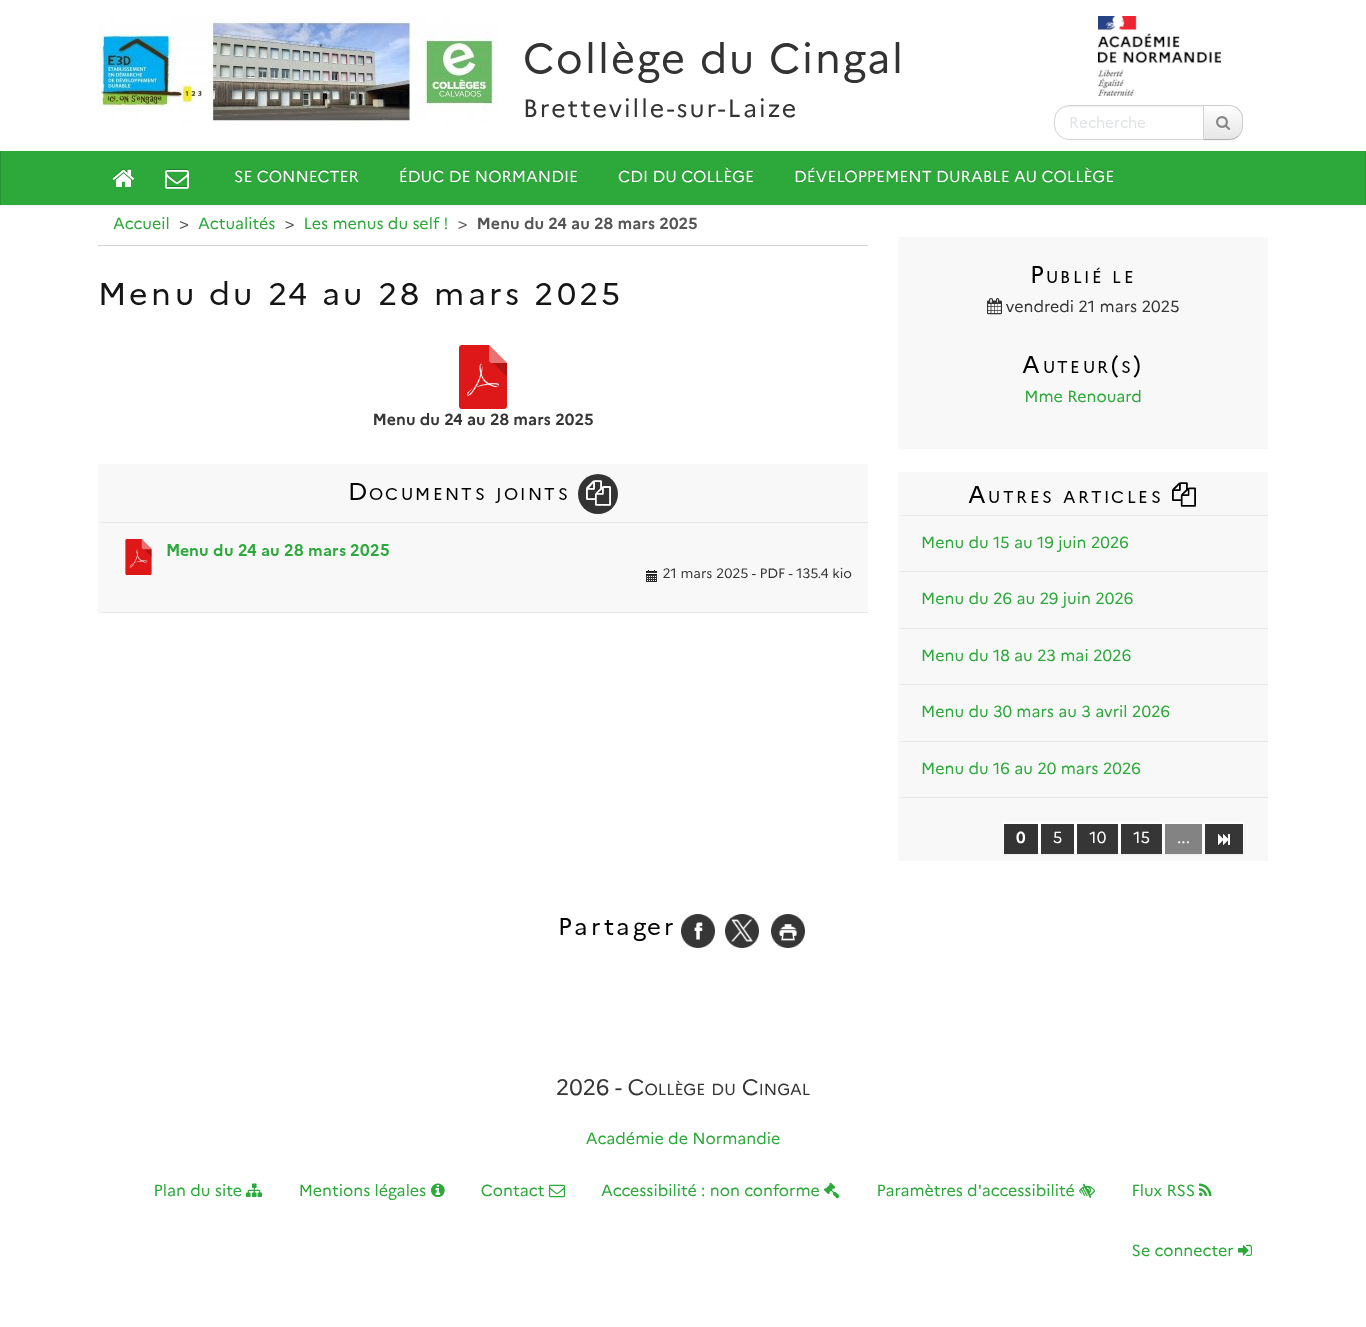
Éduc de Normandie (488, 177)
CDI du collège (686, 177)
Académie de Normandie (683, 1139)
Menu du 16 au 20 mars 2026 (1031, 769)
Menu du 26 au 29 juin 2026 (1027, 599)
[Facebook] (698, 930)
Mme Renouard (1083, 397)
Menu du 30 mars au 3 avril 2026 (1045, 712)
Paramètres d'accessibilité (978, 1191)
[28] (1223, 838)
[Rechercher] (1223, 122)
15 (1141, 838)
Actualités (236, 224)
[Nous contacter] (177, 178)
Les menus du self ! (376, 224)
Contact (515, 1191)
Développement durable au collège (954, 177)
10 (1097, 838)
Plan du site (200, 1191)
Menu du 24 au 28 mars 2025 (278, 550)
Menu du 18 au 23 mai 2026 (1026, 656)
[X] (742, 930)
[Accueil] (124, 178)
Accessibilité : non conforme (712, 1191)
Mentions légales (365, 1191)
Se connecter (296, 177)
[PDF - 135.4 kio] (483, 376)
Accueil (141, 224)
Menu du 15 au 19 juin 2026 (1025, 543)
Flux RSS (1165, 1191)
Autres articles (1069, 494)
